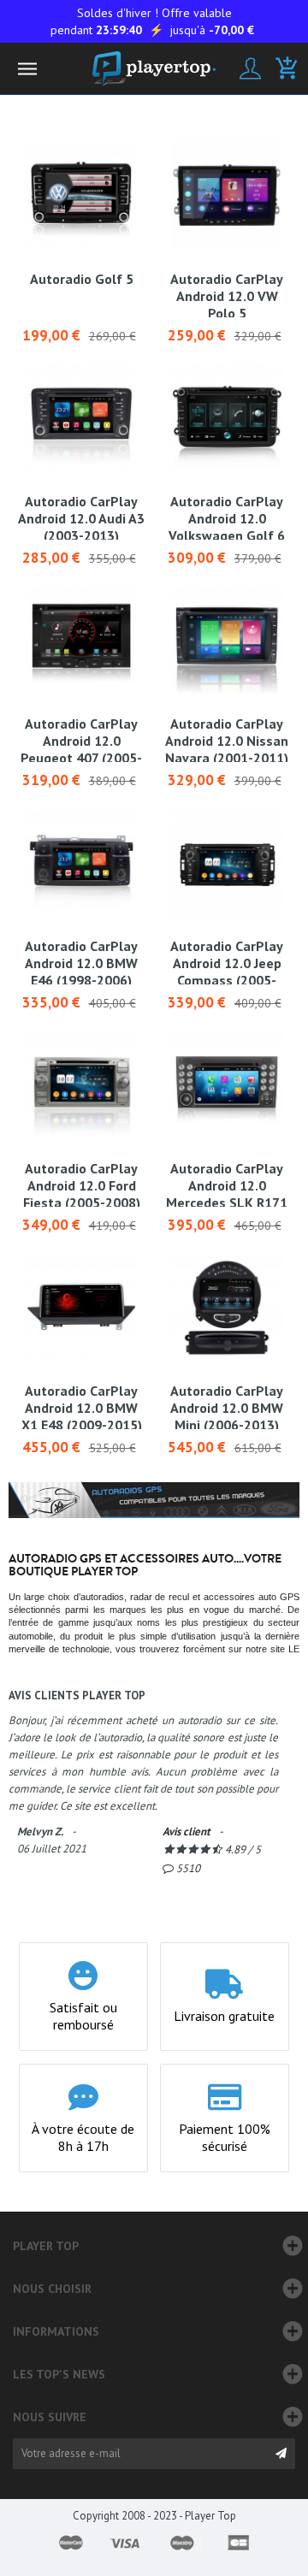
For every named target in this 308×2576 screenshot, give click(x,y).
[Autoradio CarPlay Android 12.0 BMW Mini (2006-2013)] (227, 1307)
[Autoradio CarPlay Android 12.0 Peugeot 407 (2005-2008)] (81, 640)
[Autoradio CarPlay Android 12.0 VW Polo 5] (227, 195)
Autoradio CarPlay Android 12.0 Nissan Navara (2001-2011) (227, 741)
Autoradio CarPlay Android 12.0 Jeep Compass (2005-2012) (227, 972)
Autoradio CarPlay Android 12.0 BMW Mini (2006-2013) (227, 1408)
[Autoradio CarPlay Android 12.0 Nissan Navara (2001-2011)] (227, 640)
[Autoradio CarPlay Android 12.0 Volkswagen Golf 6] (227, 417)
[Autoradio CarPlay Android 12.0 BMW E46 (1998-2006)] (81, 862)
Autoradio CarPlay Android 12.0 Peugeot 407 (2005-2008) (81, 749)
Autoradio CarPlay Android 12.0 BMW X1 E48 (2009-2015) (82, 1408)
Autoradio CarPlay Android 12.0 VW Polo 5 (227, 296)
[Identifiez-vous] (250, 68)
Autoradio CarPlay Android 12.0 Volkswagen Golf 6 (227, 518)
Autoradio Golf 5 (82, 279)
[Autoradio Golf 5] (81, 195)
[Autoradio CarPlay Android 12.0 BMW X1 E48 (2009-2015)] (81, 1307)
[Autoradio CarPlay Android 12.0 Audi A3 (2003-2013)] (81, 417)
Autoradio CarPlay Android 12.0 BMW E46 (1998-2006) (81, 963)
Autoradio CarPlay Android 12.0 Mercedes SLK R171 (227, 1185)
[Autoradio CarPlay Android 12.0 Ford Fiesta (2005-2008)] (81, 1084)
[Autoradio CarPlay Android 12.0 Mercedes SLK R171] (227, 1084)
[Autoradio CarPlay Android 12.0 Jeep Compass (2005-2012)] (227, 862)
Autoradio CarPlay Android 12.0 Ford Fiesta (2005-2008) (82, 1185)
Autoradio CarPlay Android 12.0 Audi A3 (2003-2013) (81, 518)
